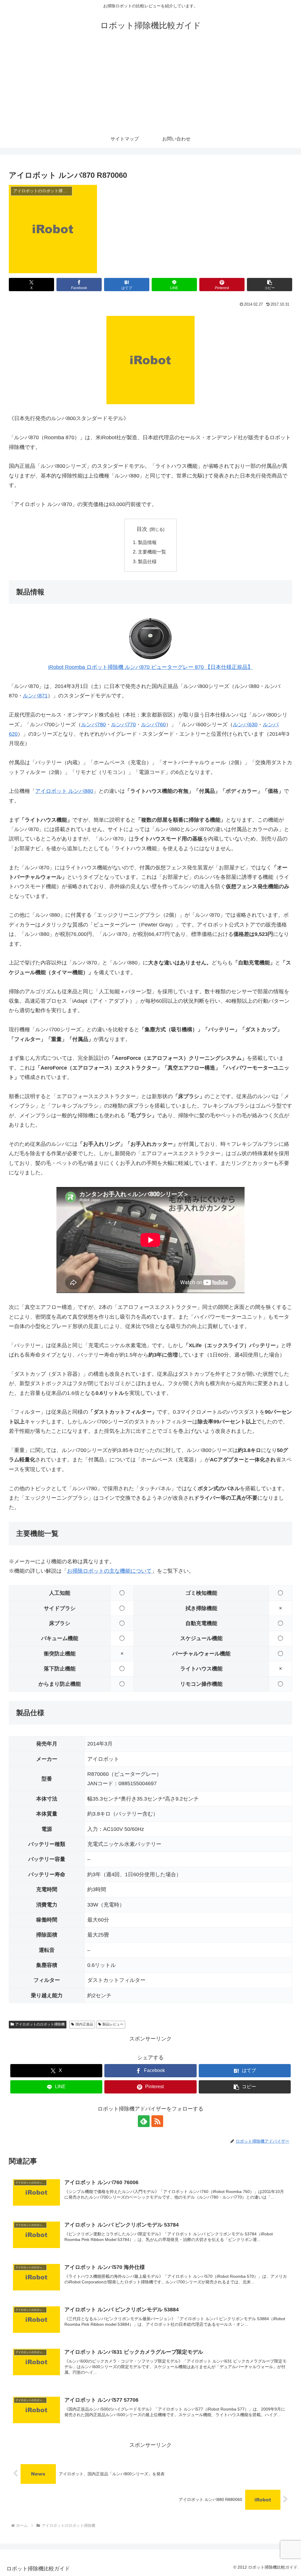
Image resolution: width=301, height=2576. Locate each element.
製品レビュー (113, 2024)
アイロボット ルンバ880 (64, 791)
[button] (270, 285)
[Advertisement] (150, 86)
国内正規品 (84, 2024)
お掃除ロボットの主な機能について (109, 1571)
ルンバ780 (93, 725)
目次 (142, 529)
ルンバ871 (35, 696)
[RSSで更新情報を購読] (157, 2121)
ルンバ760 (153, 725)
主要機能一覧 (152, 552)
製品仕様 (147, 561)
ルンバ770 (123, 725)
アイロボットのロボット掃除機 (40, 2024)
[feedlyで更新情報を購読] (144, 2121)
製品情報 (147, 542)
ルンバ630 (245, 725)
